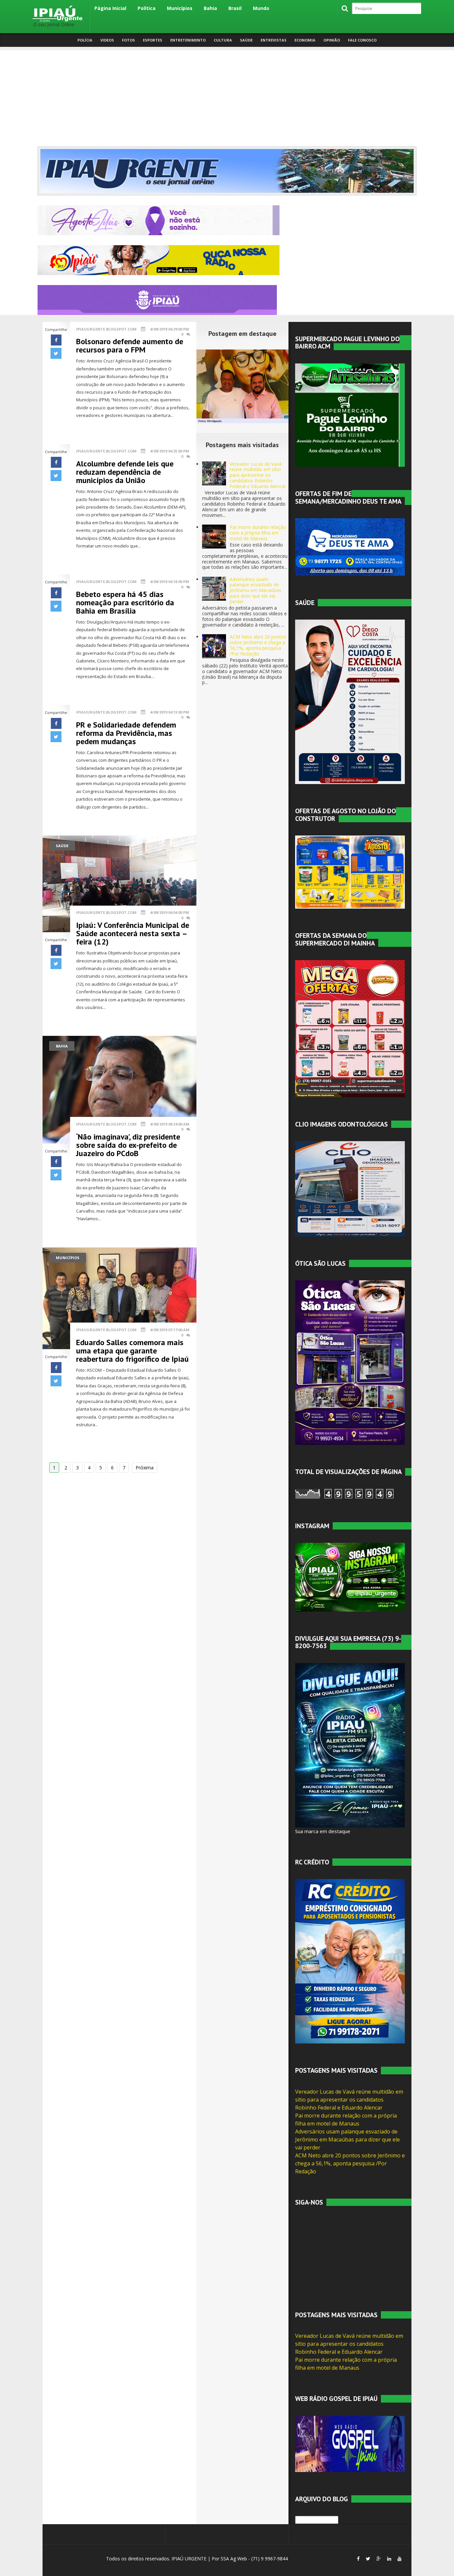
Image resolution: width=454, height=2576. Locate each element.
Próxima (145, 1468)
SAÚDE (246, 40)
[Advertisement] (227, 97)
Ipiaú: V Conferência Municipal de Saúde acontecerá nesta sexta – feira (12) (133, 933)
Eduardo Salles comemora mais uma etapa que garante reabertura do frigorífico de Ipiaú (132, 1351)
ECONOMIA (305, 40)
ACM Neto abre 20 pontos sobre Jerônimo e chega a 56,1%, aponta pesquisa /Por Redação (258, 645)
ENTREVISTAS (274, 40)
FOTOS (128, 40)
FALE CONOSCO (362, 40)
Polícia (85, 40)
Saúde (62, 846)
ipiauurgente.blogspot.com (106, 329)
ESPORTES (153, 40)
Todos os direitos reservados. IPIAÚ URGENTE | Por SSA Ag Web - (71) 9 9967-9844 (196, 2559)
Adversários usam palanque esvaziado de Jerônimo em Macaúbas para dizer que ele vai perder (255, 590)
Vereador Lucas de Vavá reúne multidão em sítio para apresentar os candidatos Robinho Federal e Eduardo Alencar (258, 475)
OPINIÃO (332, 40)
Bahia (210, 8)
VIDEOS (107, 40)
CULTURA (223, 40)
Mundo (261, 8)
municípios (68, 1258)
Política (147, 8)
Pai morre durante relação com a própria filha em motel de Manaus (258, 533)
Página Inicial (110, 8)
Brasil (235, 8)
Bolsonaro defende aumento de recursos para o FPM (130, 346)
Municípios (180, 8)
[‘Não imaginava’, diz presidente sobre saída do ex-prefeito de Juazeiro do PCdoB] (119, 1089)
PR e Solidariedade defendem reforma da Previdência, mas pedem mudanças (126, 733)
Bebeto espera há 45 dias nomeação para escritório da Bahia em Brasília (125, 602)
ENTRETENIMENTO (188, 40)
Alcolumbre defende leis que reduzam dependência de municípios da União (125, 472)
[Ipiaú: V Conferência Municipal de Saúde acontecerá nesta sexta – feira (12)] (119, 883)
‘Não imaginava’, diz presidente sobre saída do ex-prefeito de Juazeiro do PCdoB (128, 1145)
